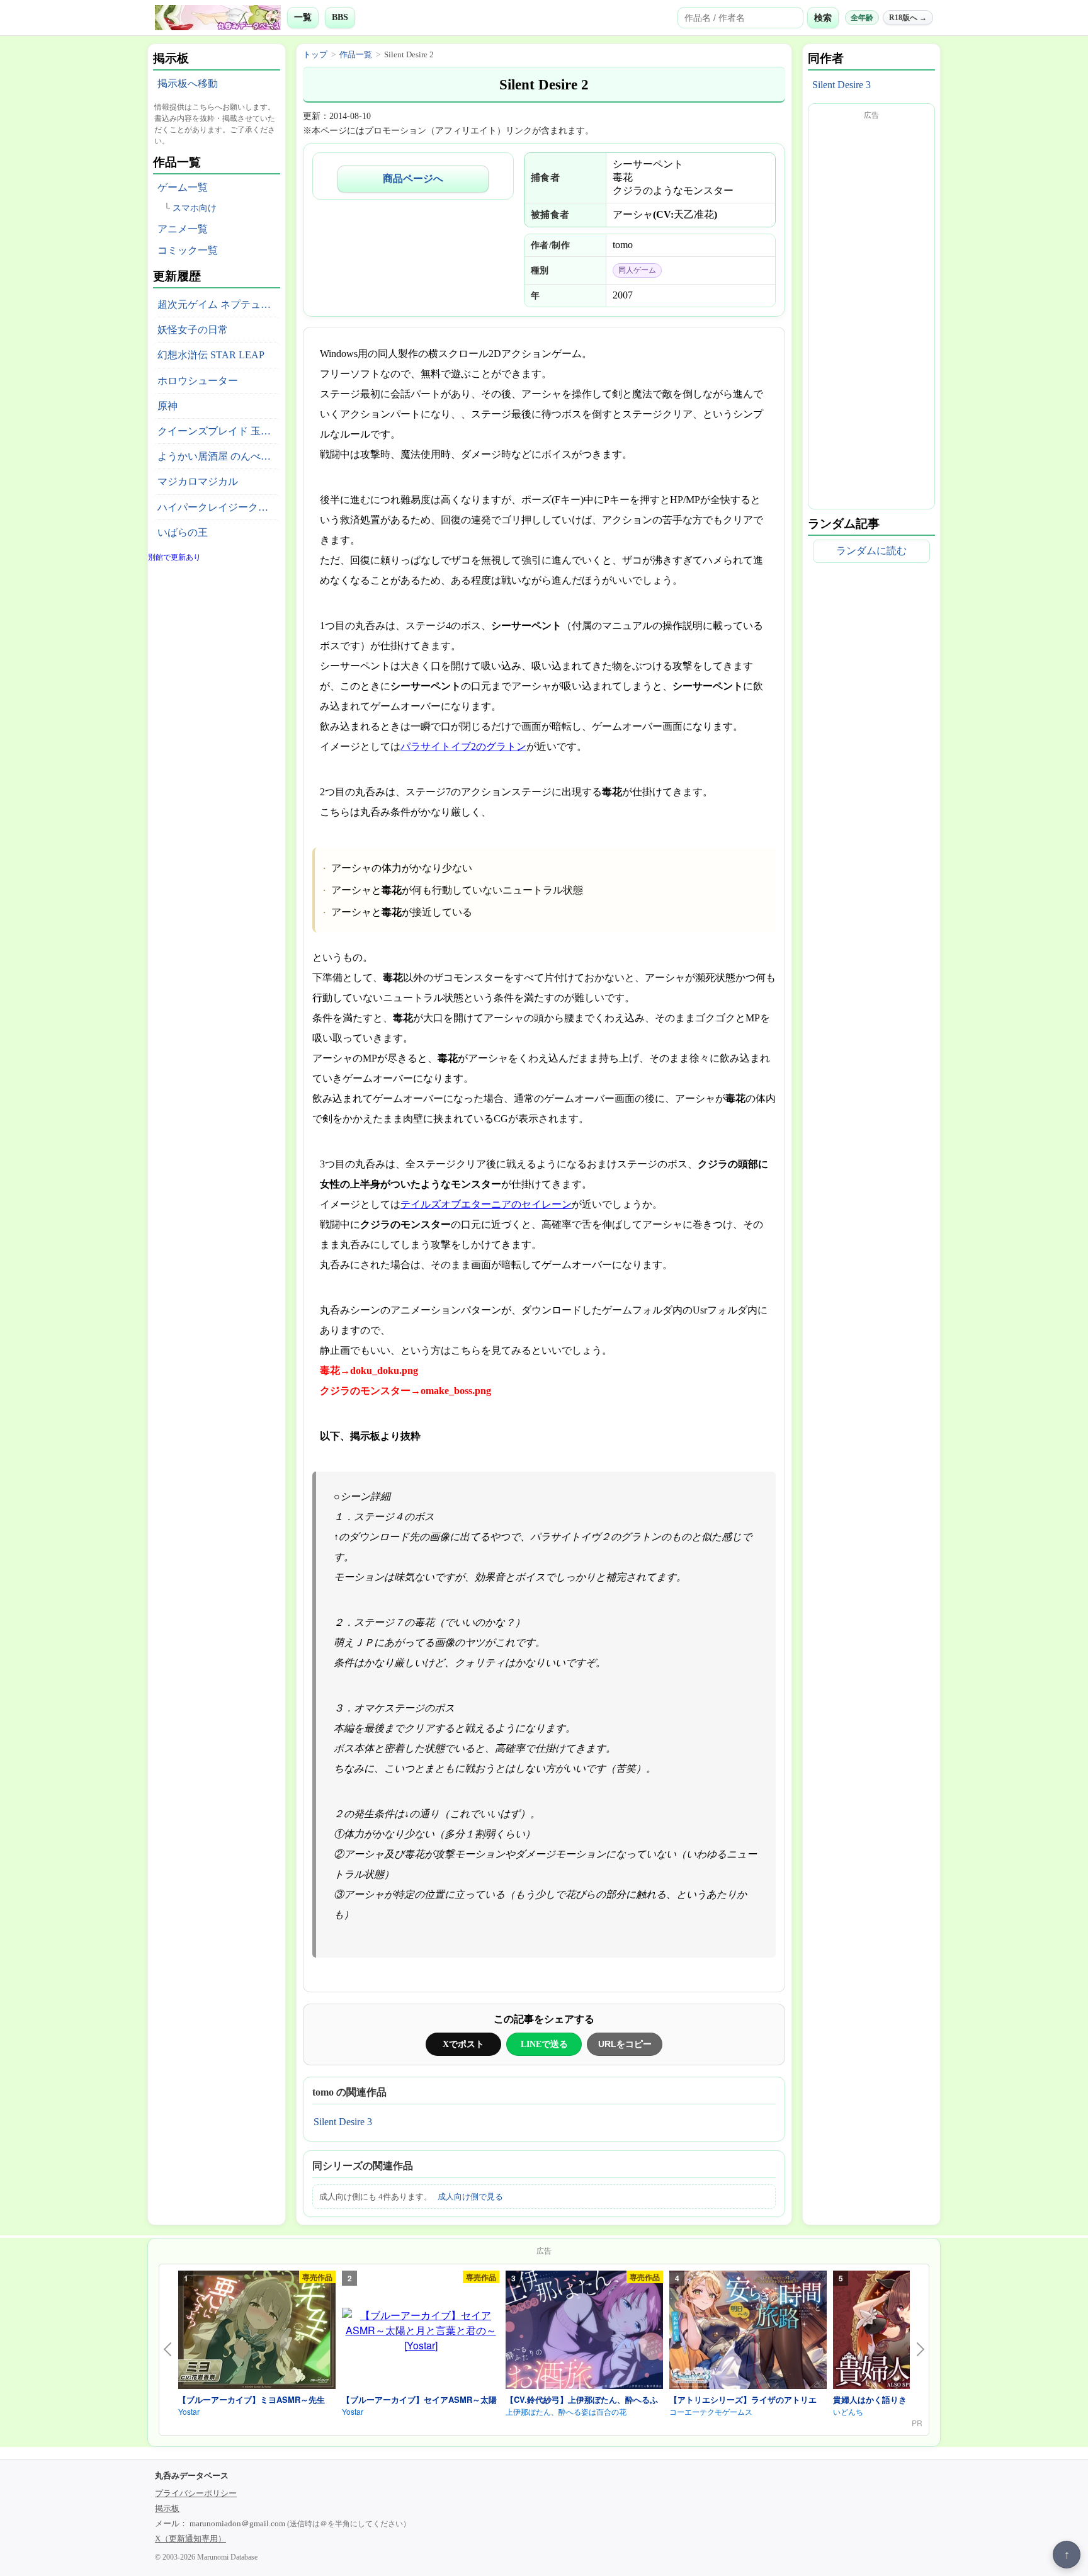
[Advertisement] (871, 314)
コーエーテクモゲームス (711, 2411)
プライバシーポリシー (196, 2493)
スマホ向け (195, 208)
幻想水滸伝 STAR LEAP (211, 355)
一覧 (303, 17)
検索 (823, 18)
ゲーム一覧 (183, 187)
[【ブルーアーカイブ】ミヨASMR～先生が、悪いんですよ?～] (257, 2332)
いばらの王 (183, 532)
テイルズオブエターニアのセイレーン (486, 1204)
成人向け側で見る (470, 2197)
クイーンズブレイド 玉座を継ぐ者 (219, 431)
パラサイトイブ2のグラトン (463, 746)
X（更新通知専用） (190, 2539)
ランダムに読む (871, 551)
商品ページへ (413, 179)
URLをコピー (625, 2044)
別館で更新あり (174, 557)
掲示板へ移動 (188, 83)
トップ (315, 54)
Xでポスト (463, 2044)
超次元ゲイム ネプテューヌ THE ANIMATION (219, 304)
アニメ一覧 (183, 229)
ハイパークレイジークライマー (219, 507)
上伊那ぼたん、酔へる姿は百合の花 (566, 2411)
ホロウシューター (198, 381)
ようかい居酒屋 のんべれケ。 (219, 456)
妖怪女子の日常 (193, 330)
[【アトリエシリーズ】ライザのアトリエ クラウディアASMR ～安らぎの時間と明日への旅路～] (748, 2332)
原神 (167, 406)
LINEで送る (544, 2044)
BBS (340, 17)
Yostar (189, 2411)
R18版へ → (908, 18)
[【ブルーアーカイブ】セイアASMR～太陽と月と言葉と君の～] (421, 2330)
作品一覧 (356, 54)
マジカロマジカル (198, 481)
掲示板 (167, 2508)
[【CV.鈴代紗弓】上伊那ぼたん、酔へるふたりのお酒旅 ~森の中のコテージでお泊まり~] (584, 2332)
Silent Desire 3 (343, 2122)
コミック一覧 (188, 250)
